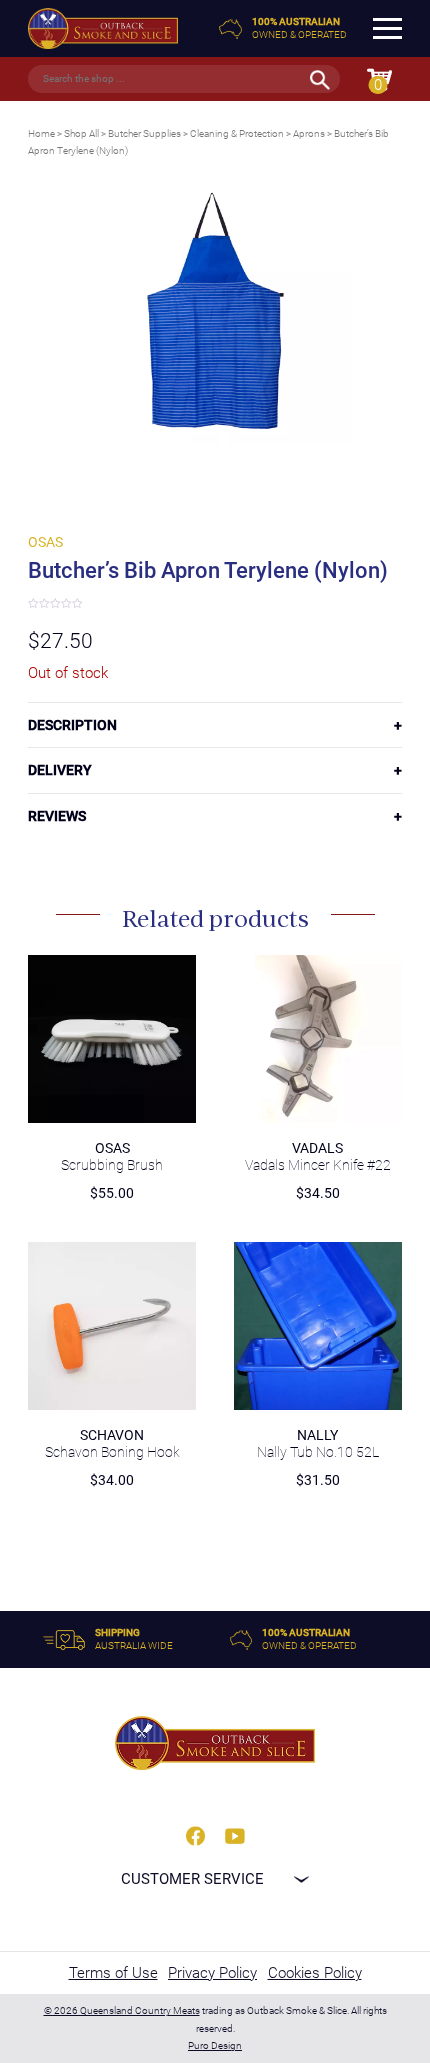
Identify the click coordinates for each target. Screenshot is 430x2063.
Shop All (81, 133)
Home (41, 133)
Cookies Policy (315, 1973)
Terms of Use (113, 1973)
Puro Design (215, 2045)
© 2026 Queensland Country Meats (122, 2010)
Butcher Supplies (144, 133)
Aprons (309, 133)
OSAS (45, 542)
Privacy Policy (212, 1973)
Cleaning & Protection (237, 133)
